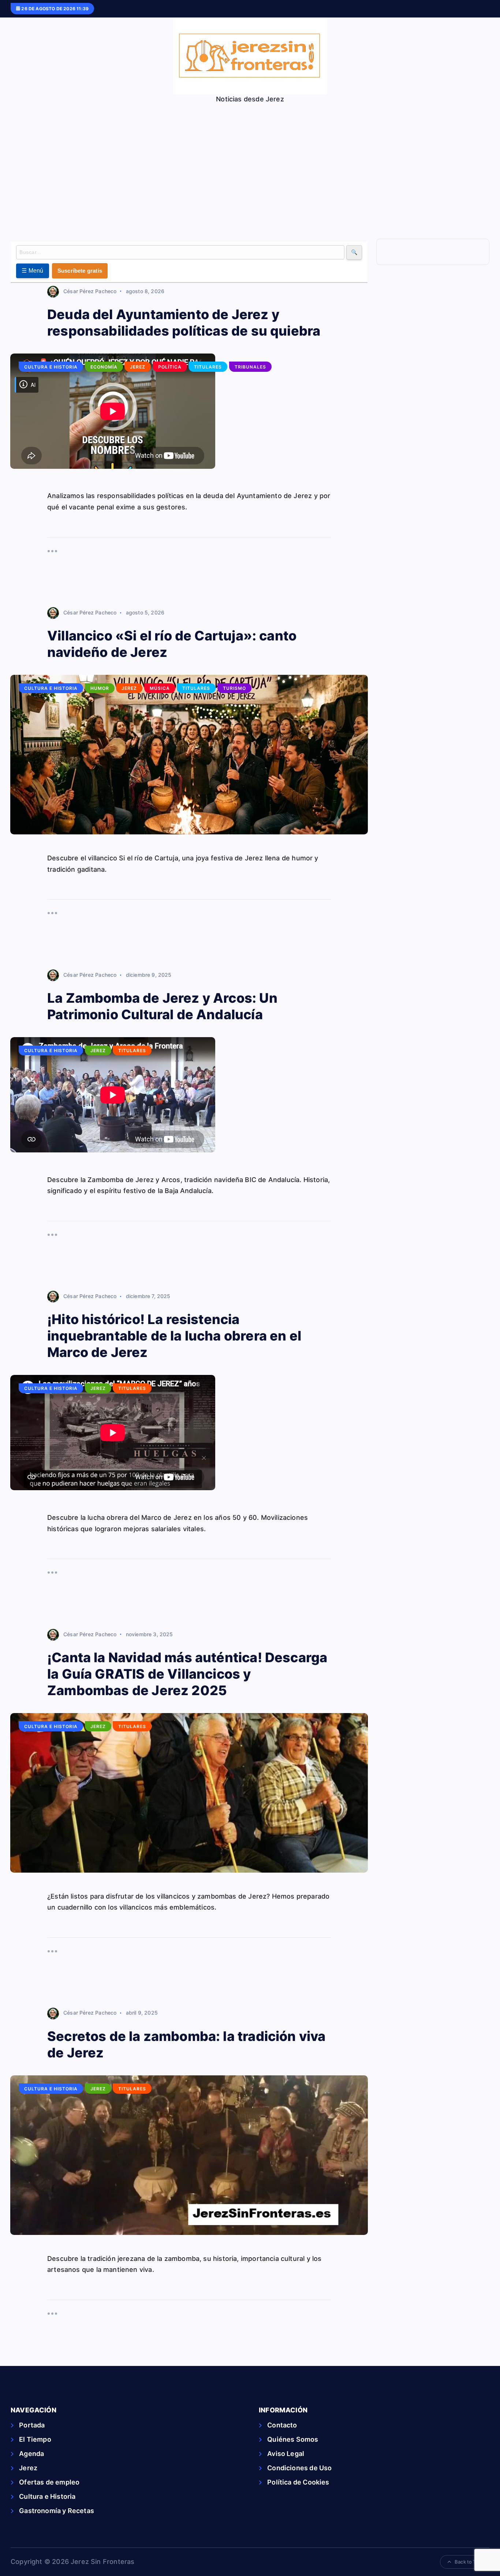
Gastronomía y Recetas (57, 2511)
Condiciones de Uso (299, 2468)
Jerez (138, 367)
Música (160, 688)
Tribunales (250, 367)
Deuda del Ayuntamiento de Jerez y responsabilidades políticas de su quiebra (184, 323)
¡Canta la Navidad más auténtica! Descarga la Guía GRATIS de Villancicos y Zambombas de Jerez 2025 (187, 1674)
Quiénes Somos (293, 2439)
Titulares (208, 367)
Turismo (234, 688)
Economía (104, 367)
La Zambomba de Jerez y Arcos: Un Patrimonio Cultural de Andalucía (162, 1006)
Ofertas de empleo (49, 2482)
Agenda (31, 2454)
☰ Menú (33, 271)
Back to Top (468, 2562)
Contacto (282, 2425)
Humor (100, 688)
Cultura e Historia (51, 367)
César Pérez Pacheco (90, 291)
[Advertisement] (250, 158)
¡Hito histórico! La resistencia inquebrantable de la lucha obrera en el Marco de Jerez (174, 1336)
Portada (32, 2425)
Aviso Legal (286, 2454)
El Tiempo (35, 2439)
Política (170, 367)
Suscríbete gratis (80, 271)
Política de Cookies (298, 2482)
